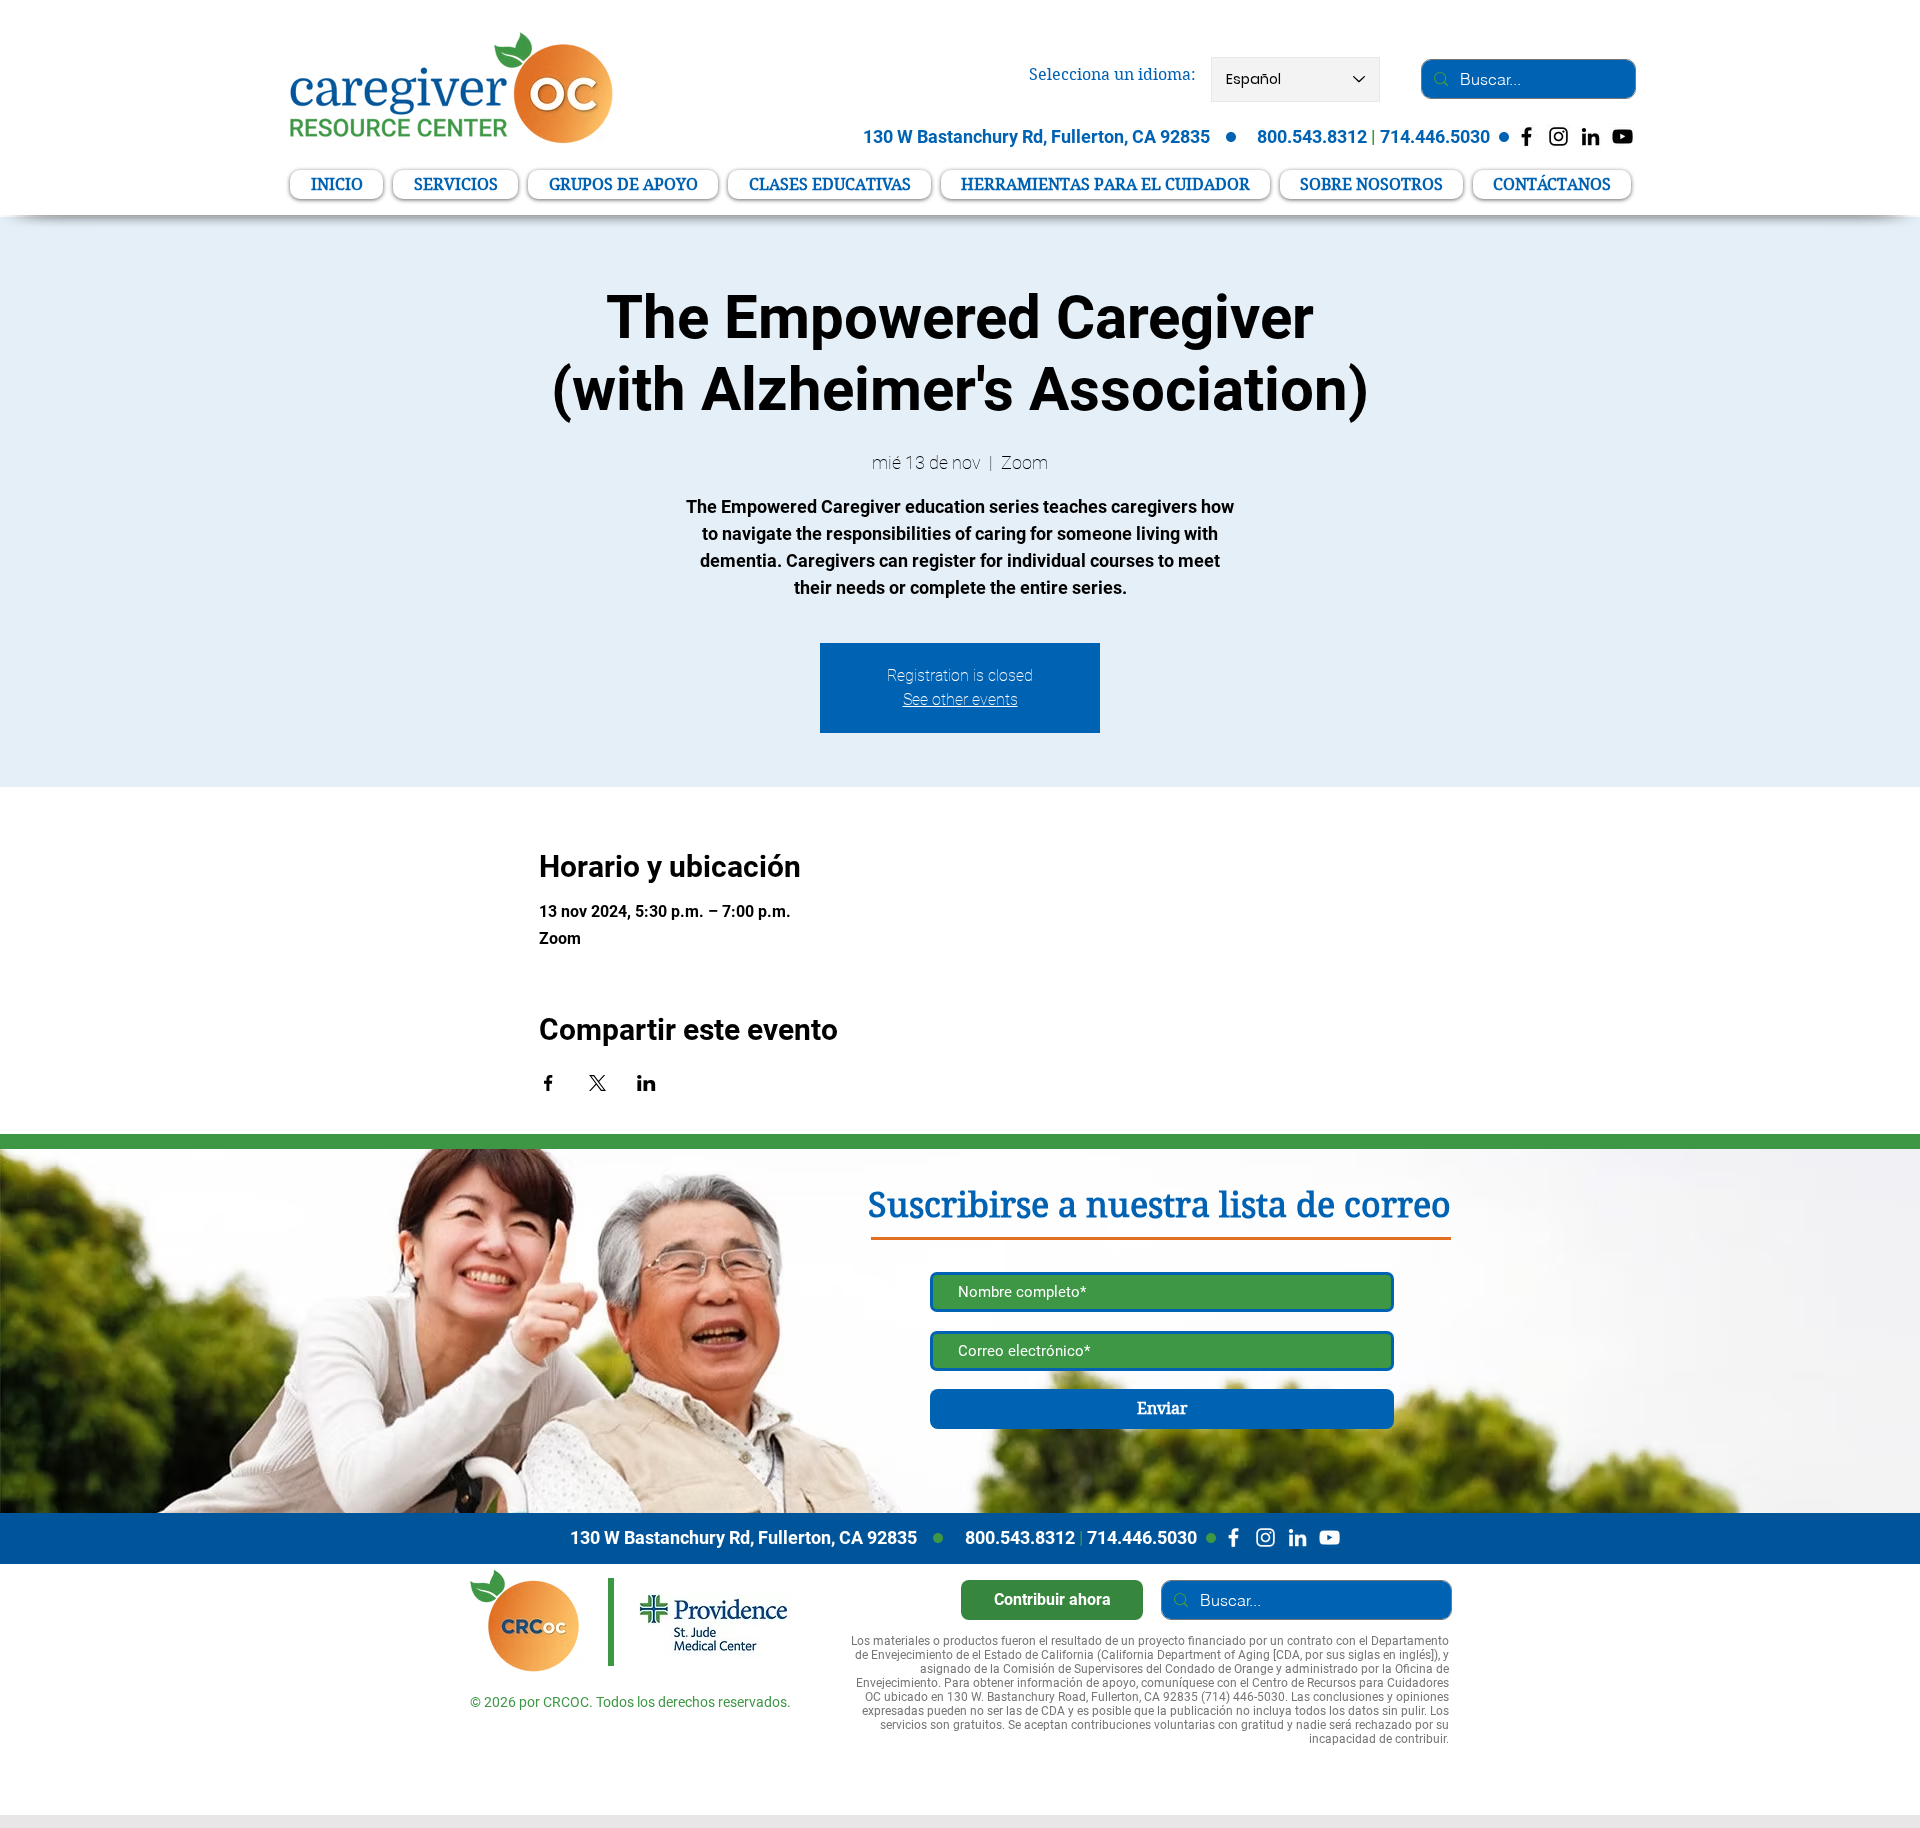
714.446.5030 (1142, 1537)
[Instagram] (1265, 1537)
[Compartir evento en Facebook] (548, 1083)
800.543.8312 (1020, 1537)
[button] (1105, 184)
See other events (960, 699)
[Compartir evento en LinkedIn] (646, 1083)
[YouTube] (1622, 136)
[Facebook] (1233, 1537)
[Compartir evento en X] (597, 1083)
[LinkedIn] (1590, 136)
